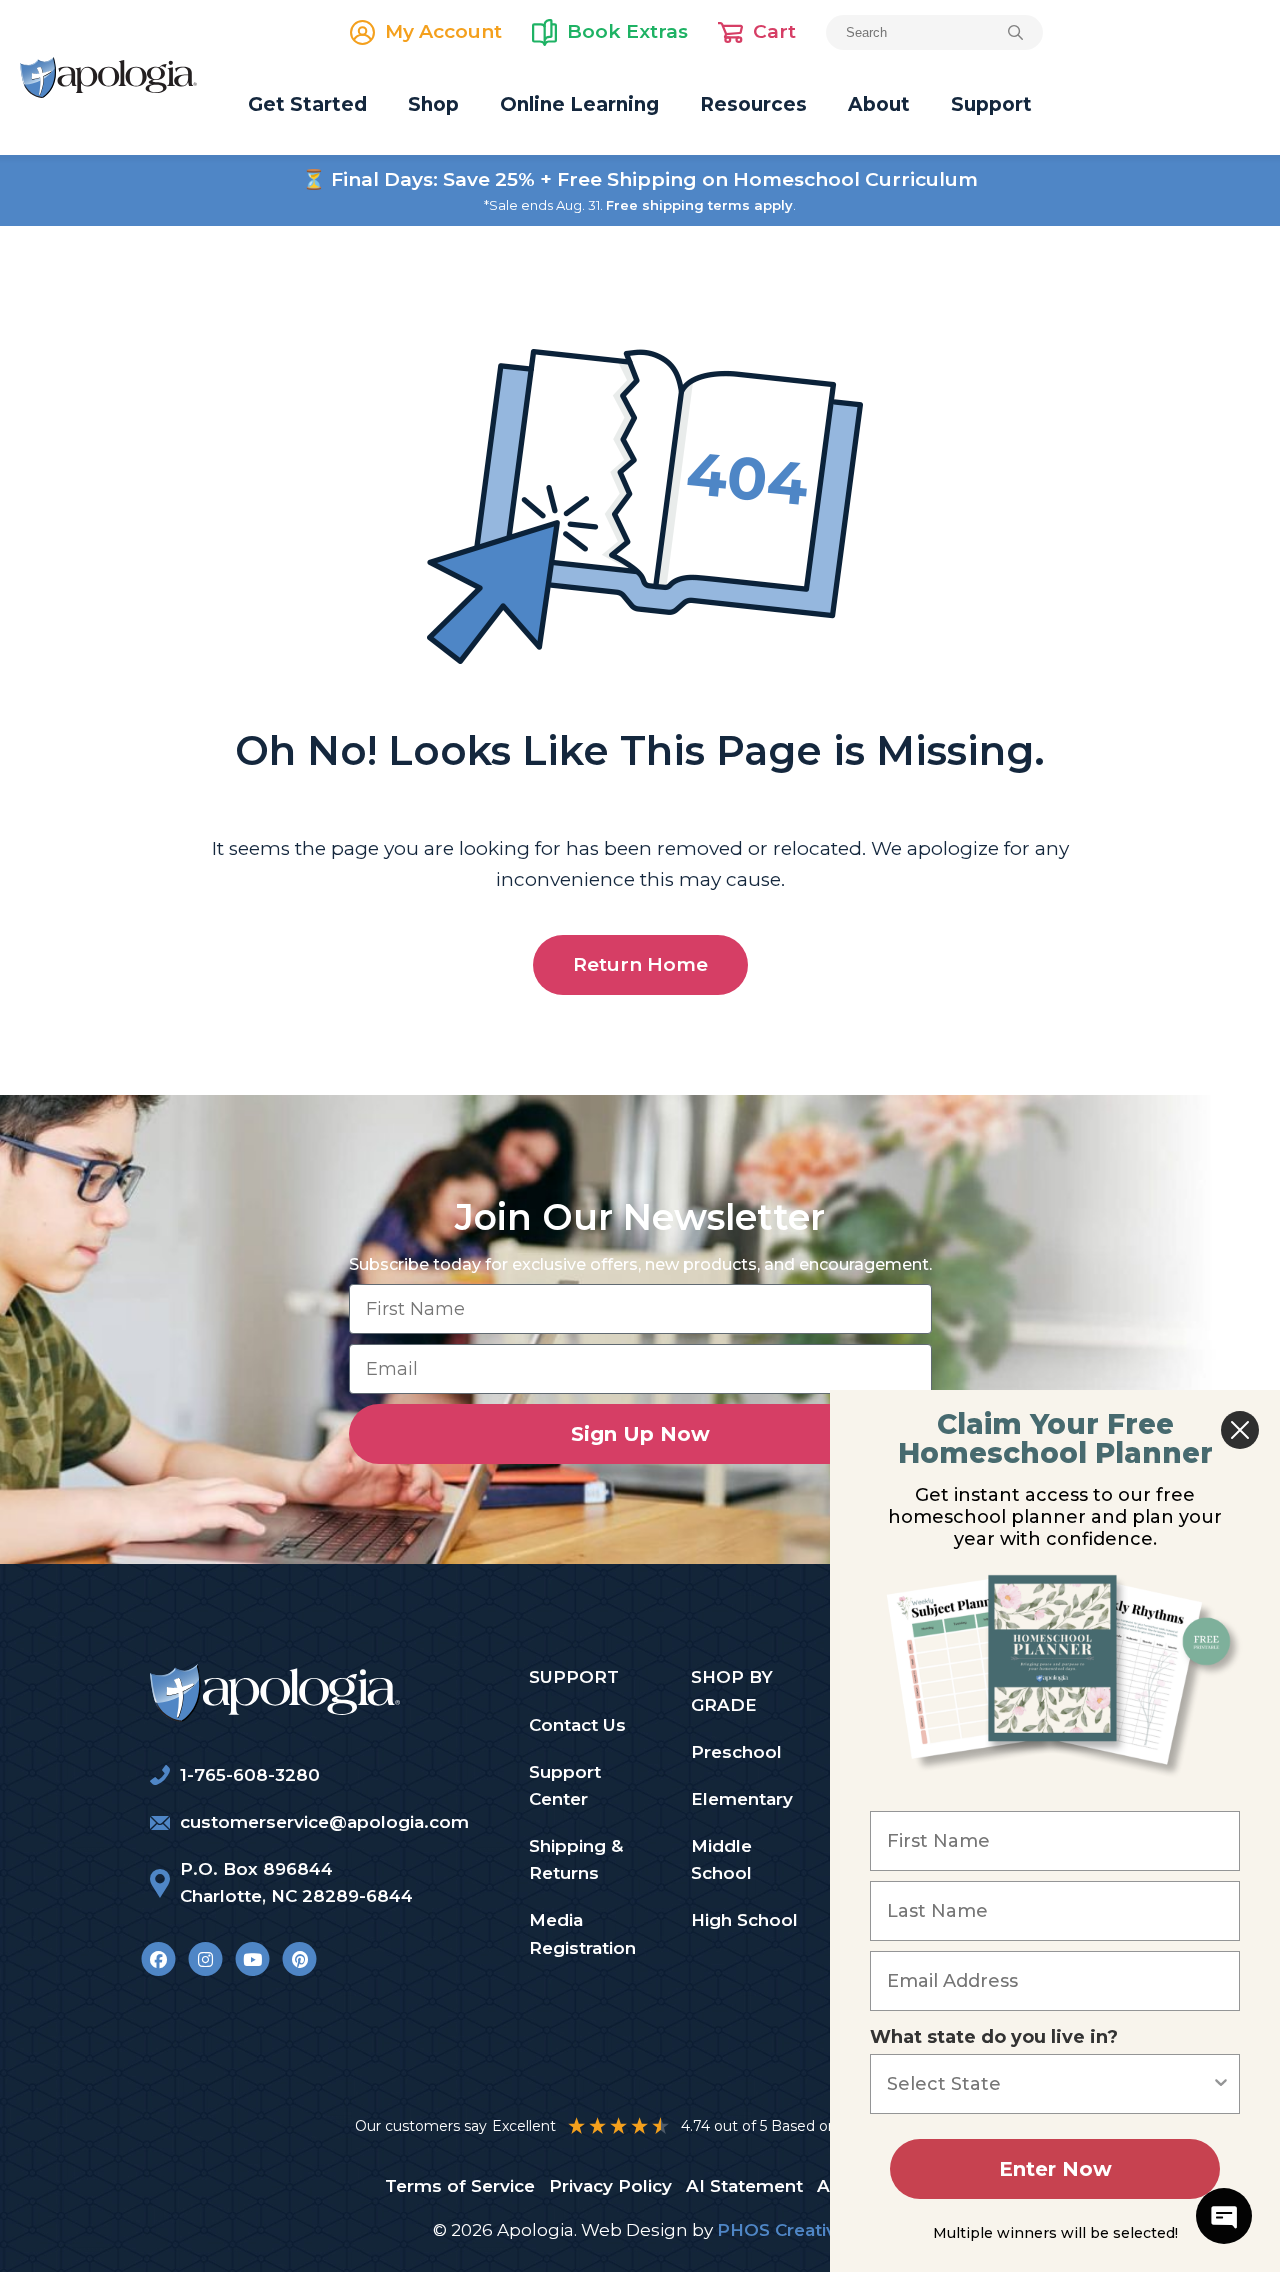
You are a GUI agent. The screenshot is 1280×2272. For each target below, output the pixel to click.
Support (991, 104)
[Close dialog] (1240, 1430)
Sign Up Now (640, 1434)
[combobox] (1049, 2084)
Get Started (307, 104)
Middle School (721, 1859)
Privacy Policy (610, 2186)
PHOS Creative (782, 2230)
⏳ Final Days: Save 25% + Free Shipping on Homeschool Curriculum (640, 179)
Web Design (634, 2230)
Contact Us (577, 1725)
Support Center (565, 1785)
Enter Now (1055, 2169)
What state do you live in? (994, 2037)
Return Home (640, 964)
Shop (433, 104)
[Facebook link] (158, 1959)
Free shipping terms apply (699, 205)
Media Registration (582, 1933)
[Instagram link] (205, 1959)
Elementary (742, 1799)
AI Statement (744, 2186)
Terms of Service (460, 2186)
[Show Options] (1221, 2084)
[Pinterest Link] (299, 1959)
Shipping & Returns (576, 1859)
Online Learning (579, 104)
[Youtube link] (252, 1959)
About (879, 104)
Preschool (736, 1752)
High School (744, 1920)
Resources (753, 104)
